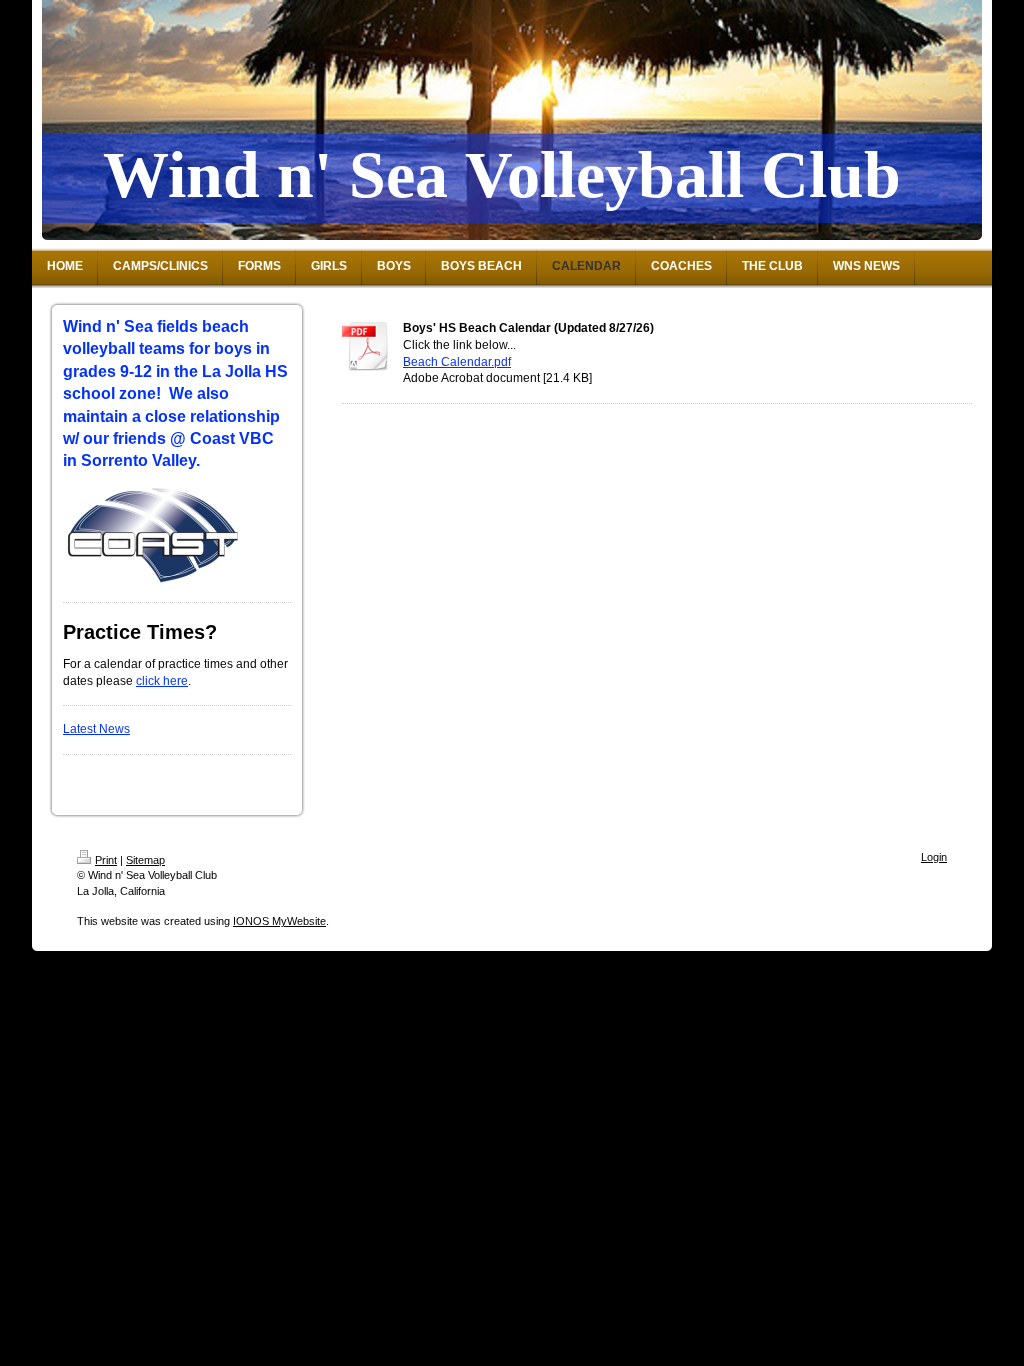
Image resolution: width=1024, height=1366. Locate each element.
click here (162, 681)
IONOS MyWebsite (279, 921)
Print (106, 860)
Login (934, 857)
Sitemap (145, 860)
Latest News (96, 729)
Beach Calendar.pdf (457, 362)
